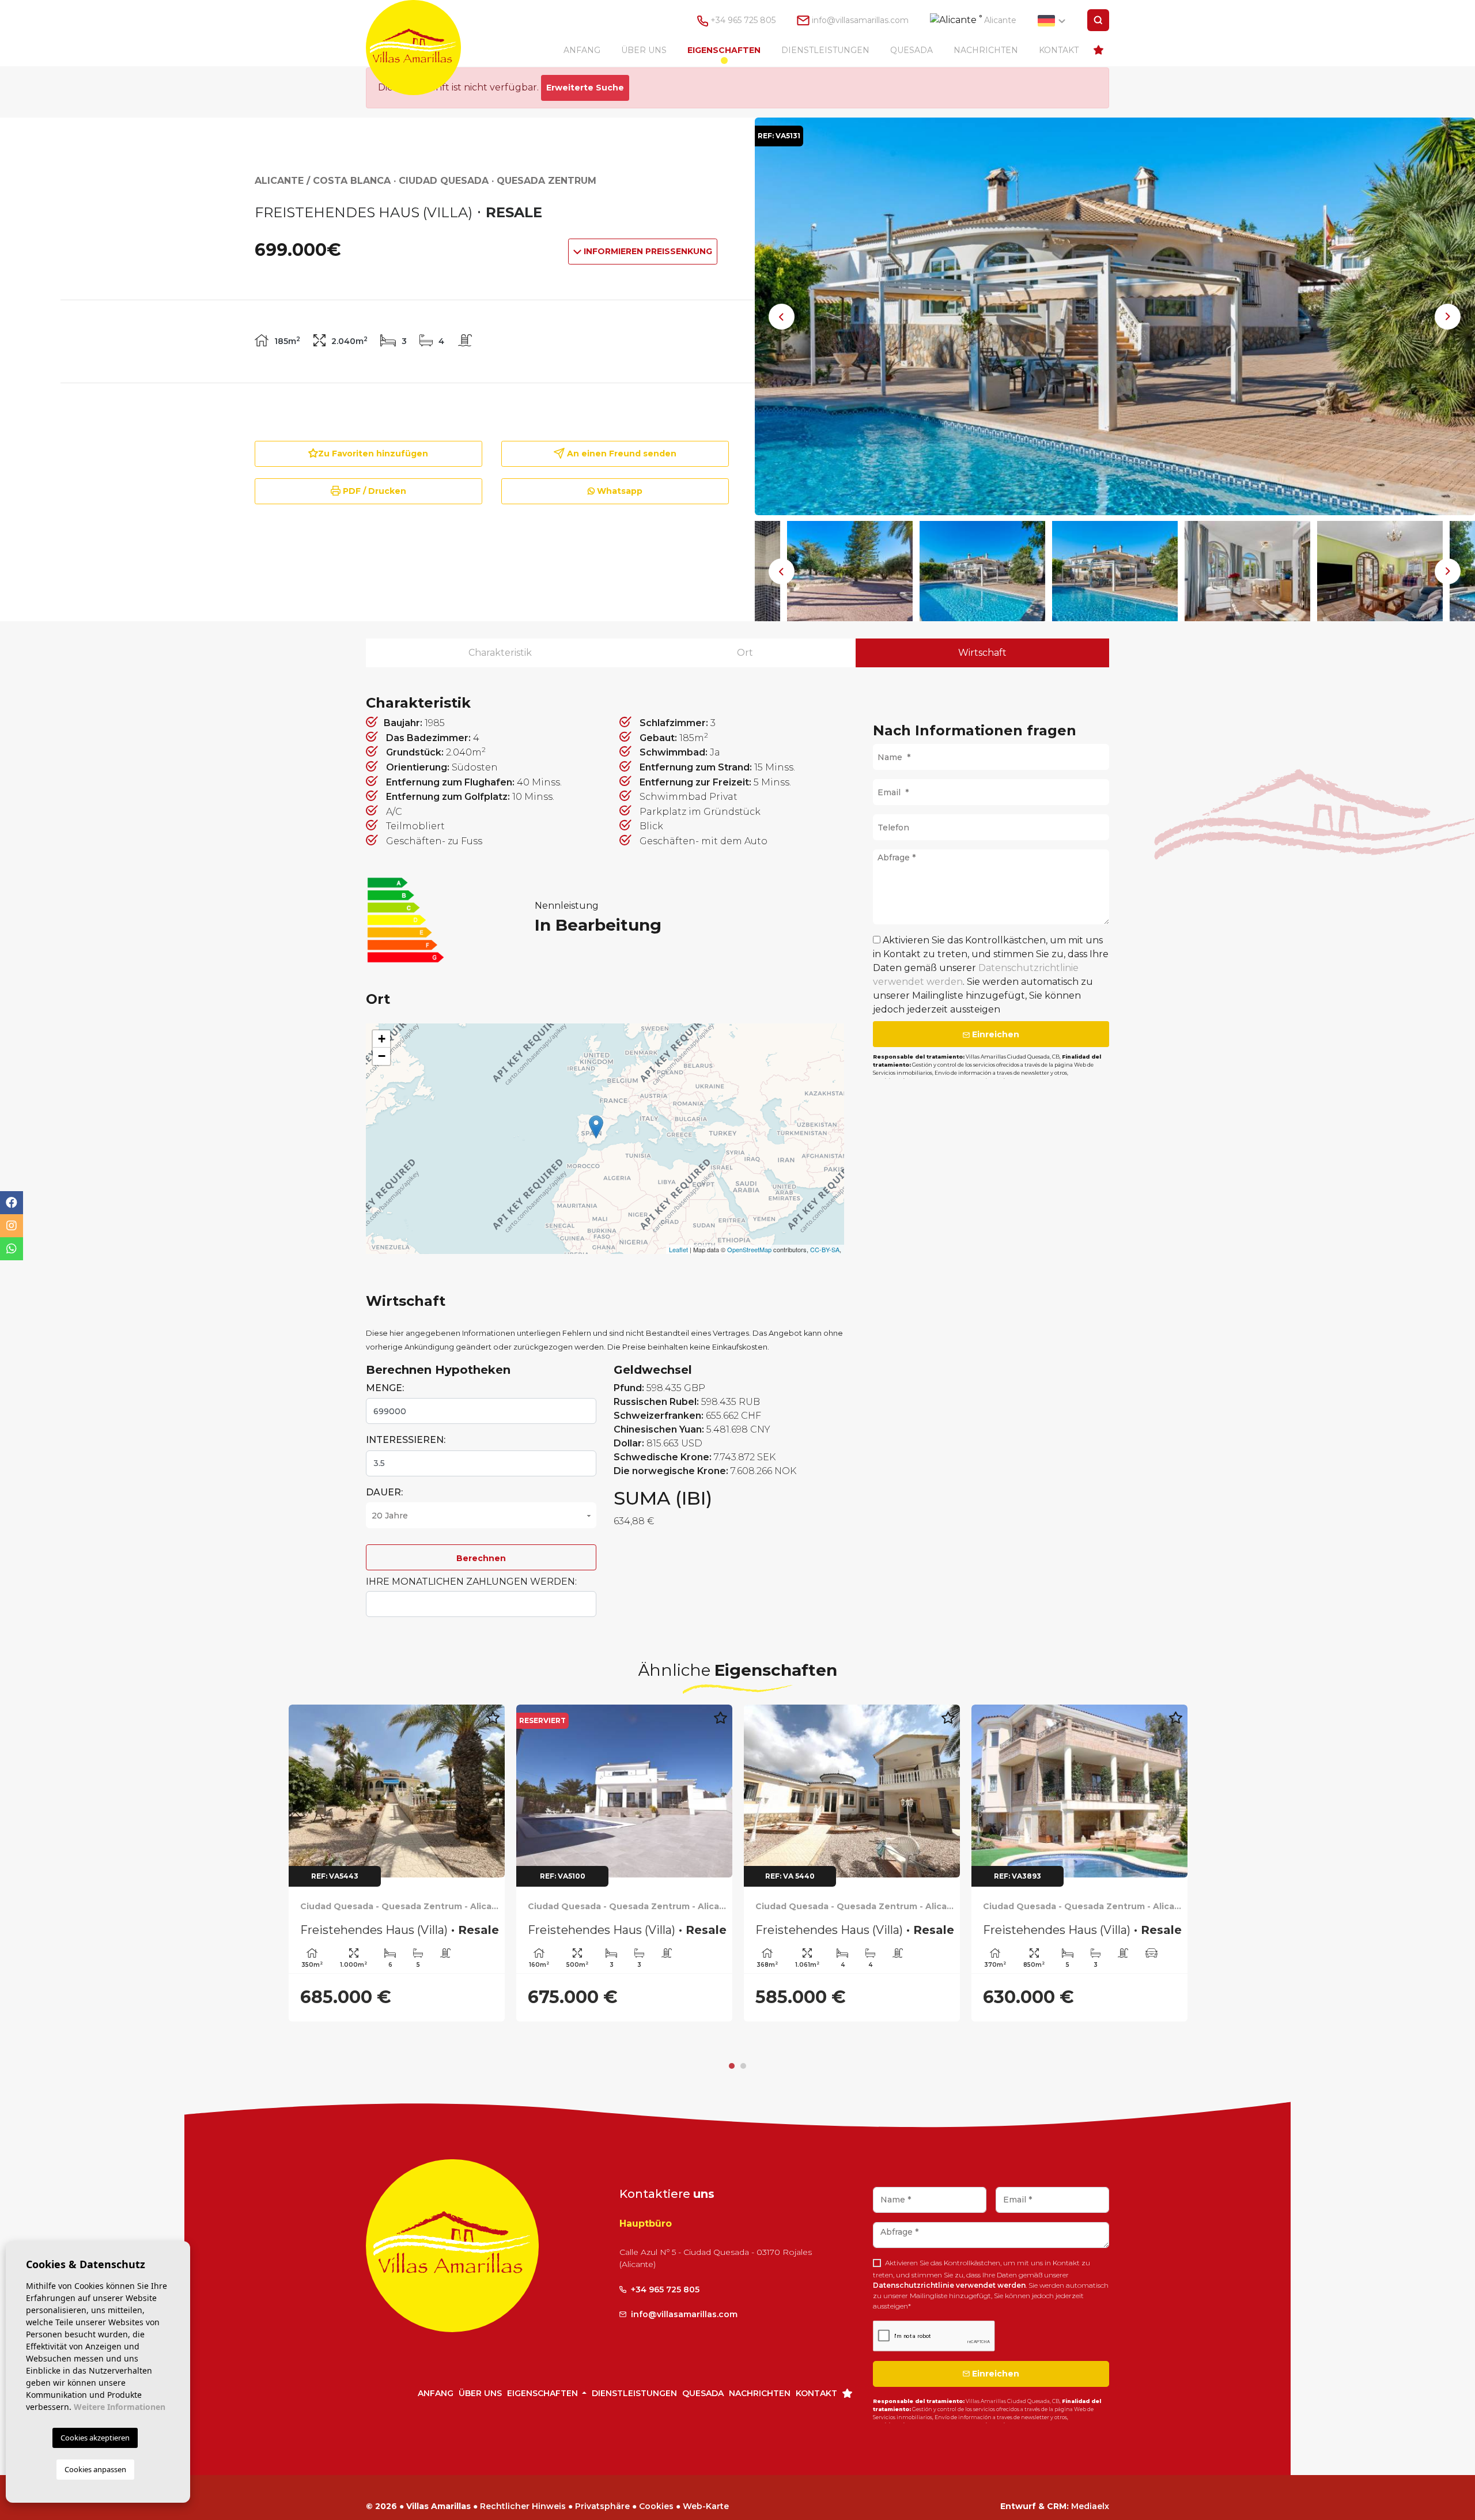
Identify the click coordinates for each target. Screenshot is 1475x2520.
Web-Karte (706, 2485)
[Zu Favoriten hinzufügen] (493, 1724)
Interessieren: (406, 1440)
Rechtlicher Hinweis (523, 2485)
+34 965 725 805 (742, 20)
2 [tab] (743, 2045)
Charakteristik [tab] (500, 653)
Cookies (656, 2485)
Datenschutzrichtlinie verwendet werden (949, 2264)
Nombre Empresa (425, 48)
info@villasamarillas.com (860, 20)
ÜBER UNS (644, 50)
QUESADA (912, 50)
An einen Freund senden (621, 454)
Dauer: (384, 1492)
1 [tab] (732, 2045)
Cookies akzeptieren (95, 2438)
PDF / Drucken (373, 491)
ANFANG (582, 50)
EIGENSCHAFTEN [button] (724, 50)
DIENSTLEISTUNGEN (825, 50)
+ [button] (382, 1039)
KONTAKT (1059, 50)
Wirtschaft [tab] (982, 653)
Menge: (385, 1388)
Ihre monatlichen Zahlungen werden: (471, 1582)
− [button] (382, 1056)
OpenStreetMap (749, 1249)
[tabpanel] (1079, 1863)
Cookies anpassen (95, 2469)
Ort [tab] (745, 653)
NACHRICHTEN (986, 50)
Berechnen (481, 1558)
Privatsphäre (602, 2485)
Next (1448, 316)
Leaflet (678, 1249)
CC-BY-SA (825, 1249)
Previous (782, 316)
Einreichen (994, 1034)
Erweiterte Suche (585, 88)
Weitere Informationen (120, 2407)
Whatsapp (619, 491)
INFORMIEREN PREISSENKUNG (647, 251)
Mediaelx (1090, 2485)
